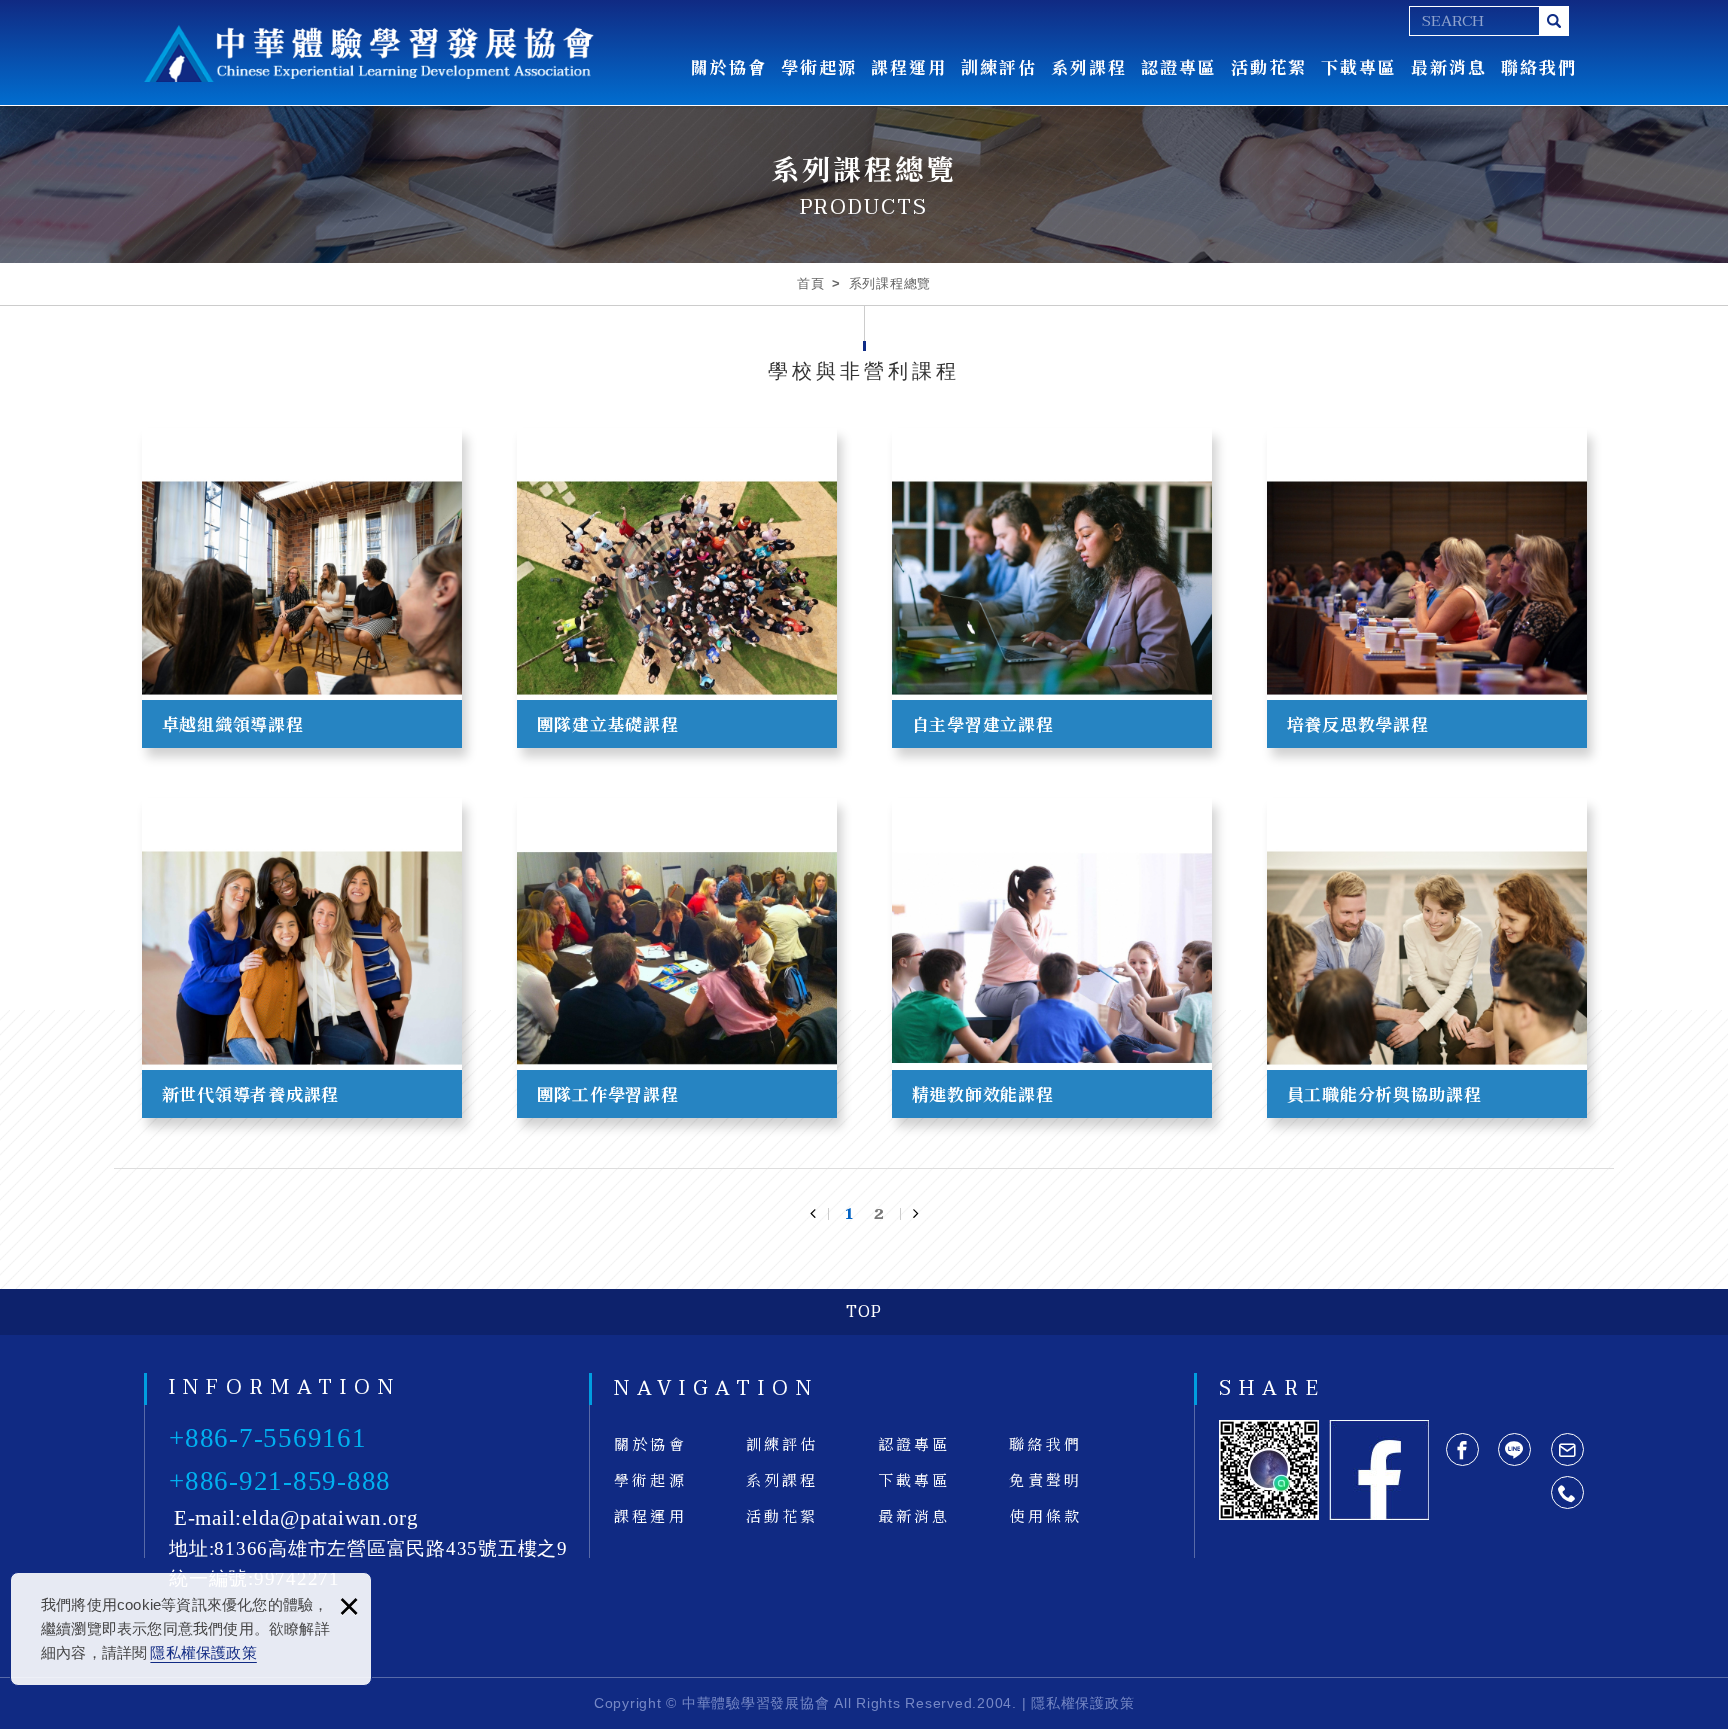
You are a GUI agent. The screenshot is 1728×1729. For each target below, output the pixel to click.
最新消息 (1449, 66)
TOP (863, 1312)
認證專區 (1179, 66)
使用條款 (1045, 1515)
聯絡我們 (1539, 66)
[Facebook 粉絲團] (1379, 1470)
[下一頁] (909, 1214)
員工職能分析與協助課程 (1427, 958)
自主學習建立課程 (1052, 588)
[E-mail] (1567, 1449)
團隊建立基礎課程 (677, 588)
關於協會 (729, 66)
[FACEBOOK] (1462, 1449)
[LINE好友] (1514, 1449)
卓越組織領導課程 (302, 588)
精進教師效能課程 (1052, 958)
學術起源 (819, 66)
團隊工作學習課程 (677, 958)
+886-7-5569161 (268, 1438)
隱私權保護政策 (203, 1652)
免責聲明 (1045, 1479)
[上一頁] (819, 1214)
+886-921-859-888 (280, 1481)
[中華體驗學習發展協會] (369, 53)
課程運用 (909, 66)
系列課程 (1089, 66)
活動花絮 (1269, 66)
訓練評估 (999, 66)
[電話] (1567, 1492)
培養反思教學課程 (1427, 588)
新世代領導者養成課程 (302, 958)
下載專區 (1359, 66)
